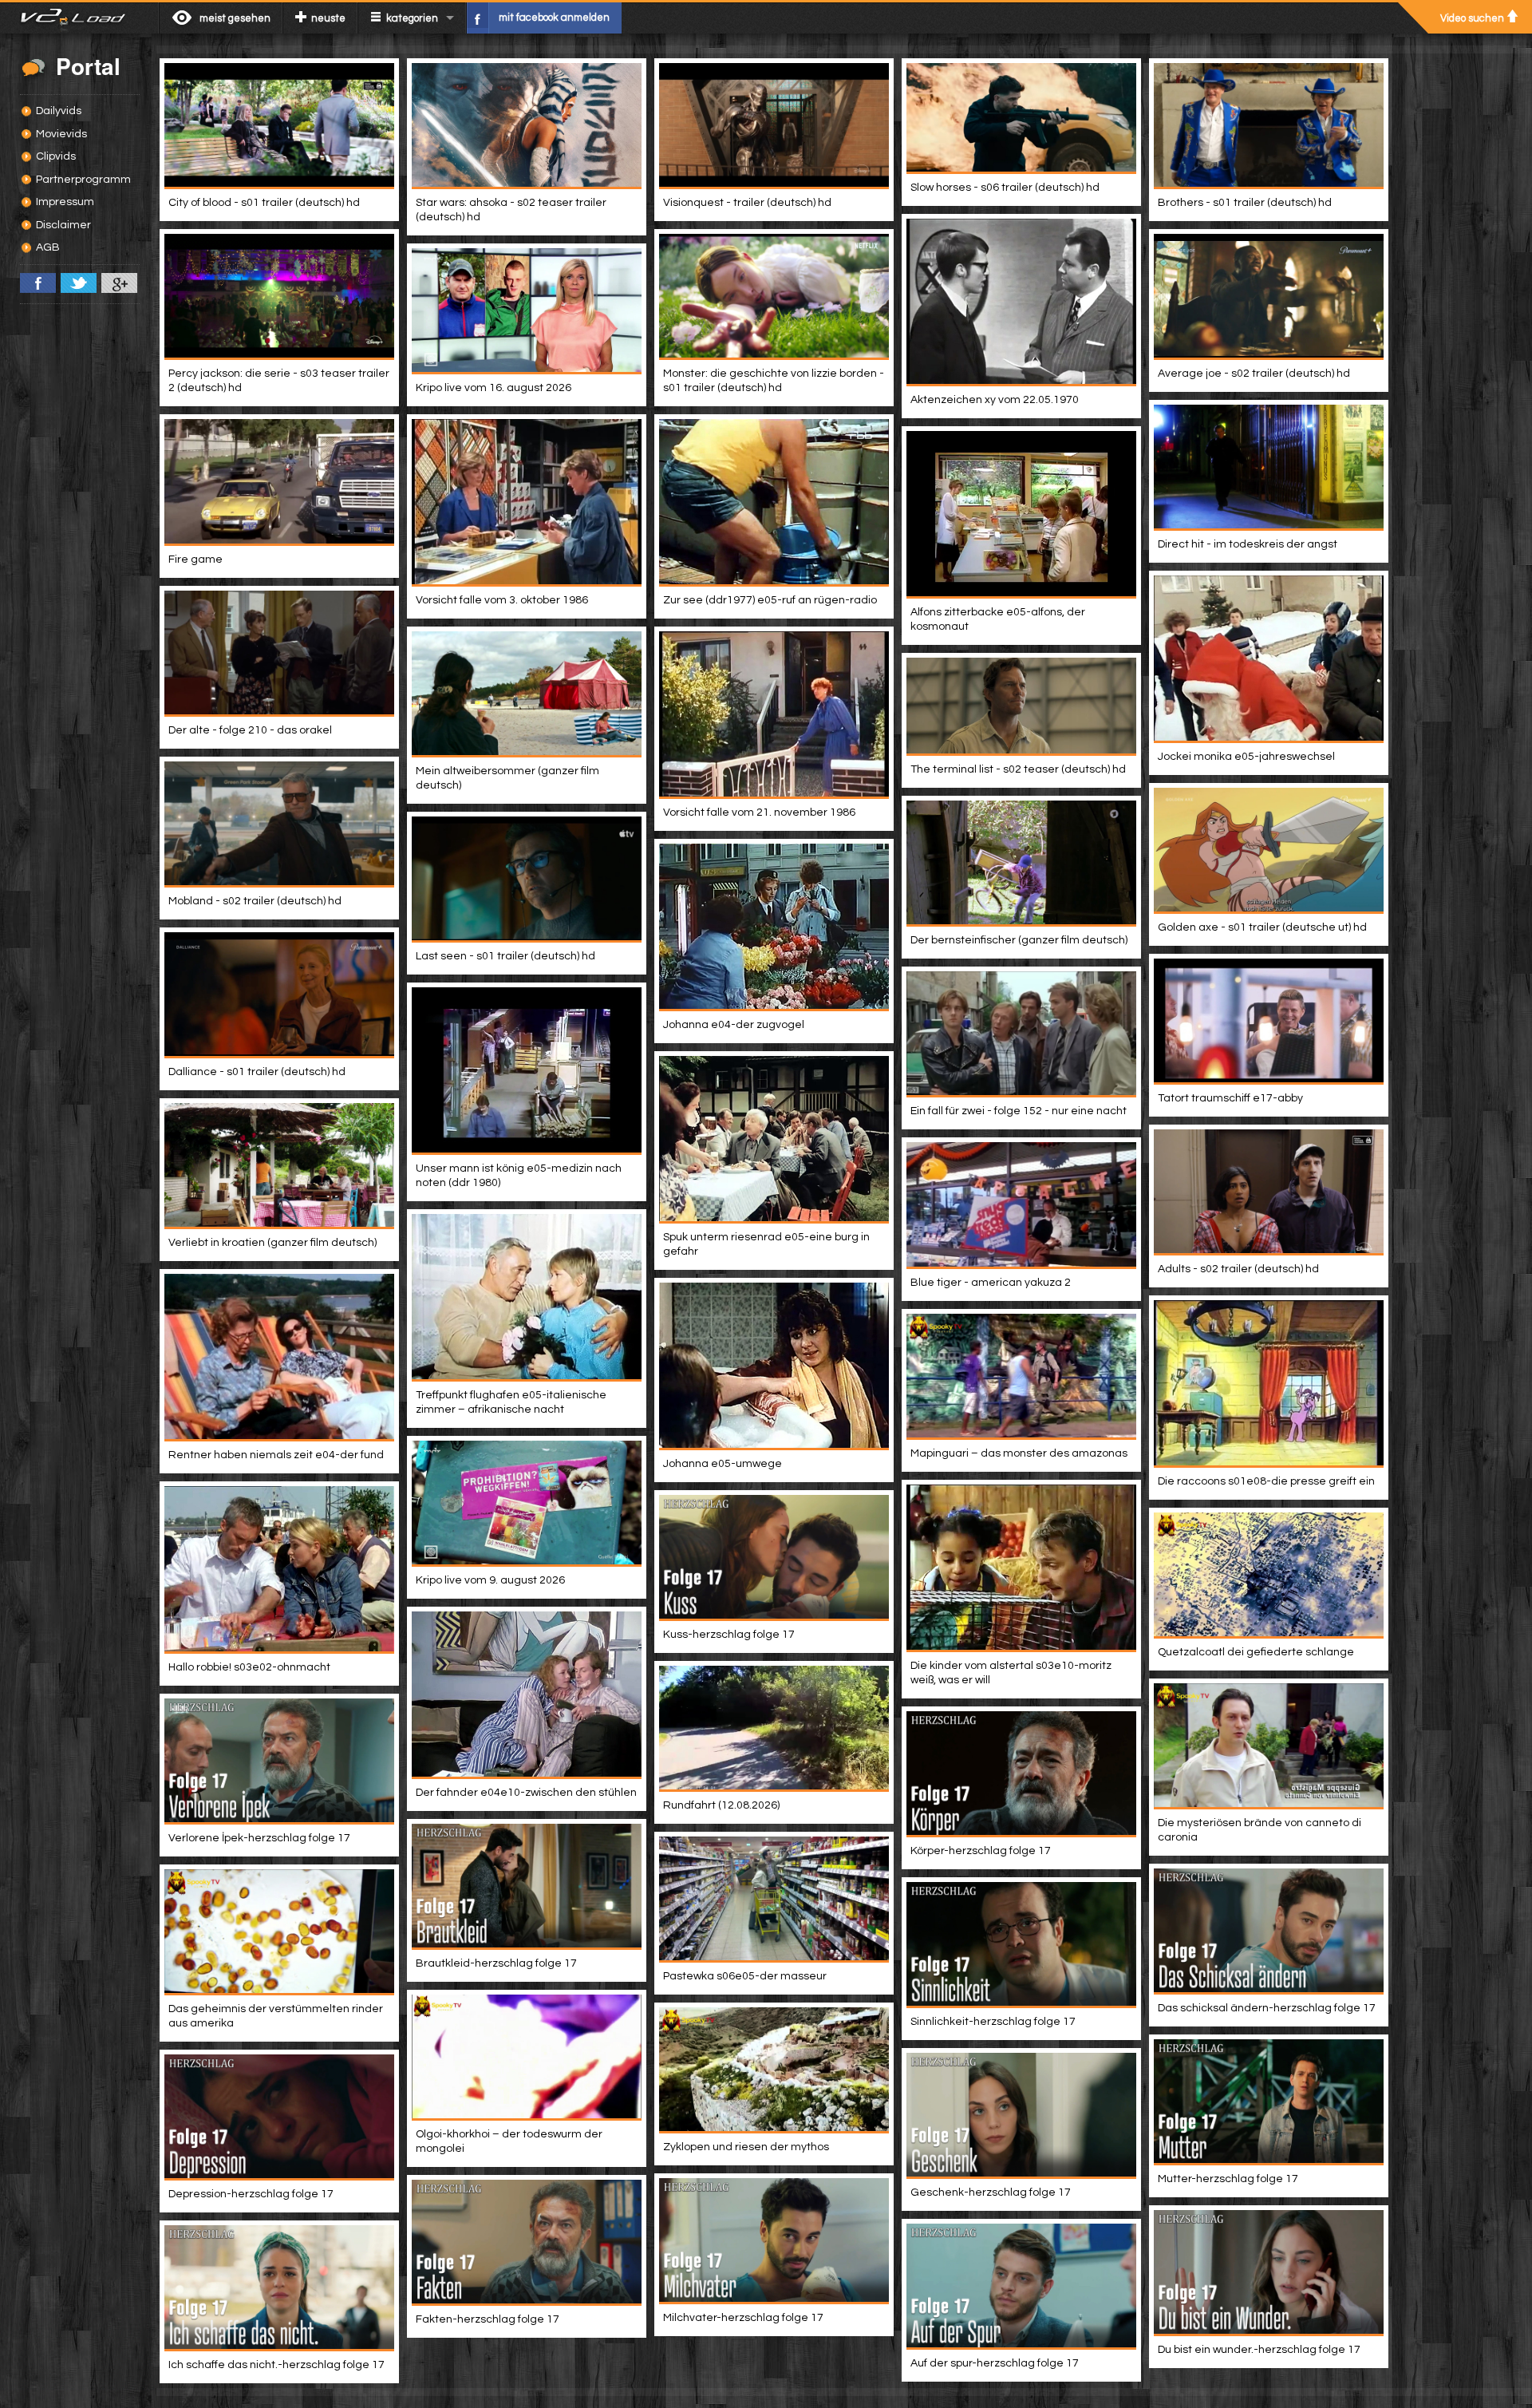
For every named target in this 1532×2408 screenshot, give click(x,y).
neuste (328, 18)
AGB (48, 247)
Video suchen (1472, 18)
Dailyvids (59, 111)
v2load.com (79, 18)
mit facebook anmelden (554, 18)
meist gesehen (235, 18)
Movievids (61, 134)
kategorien (412, 18)
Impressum (65, 202)
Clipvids (56, 156)
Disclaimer (63, 225)
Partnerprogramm (83, 180)
